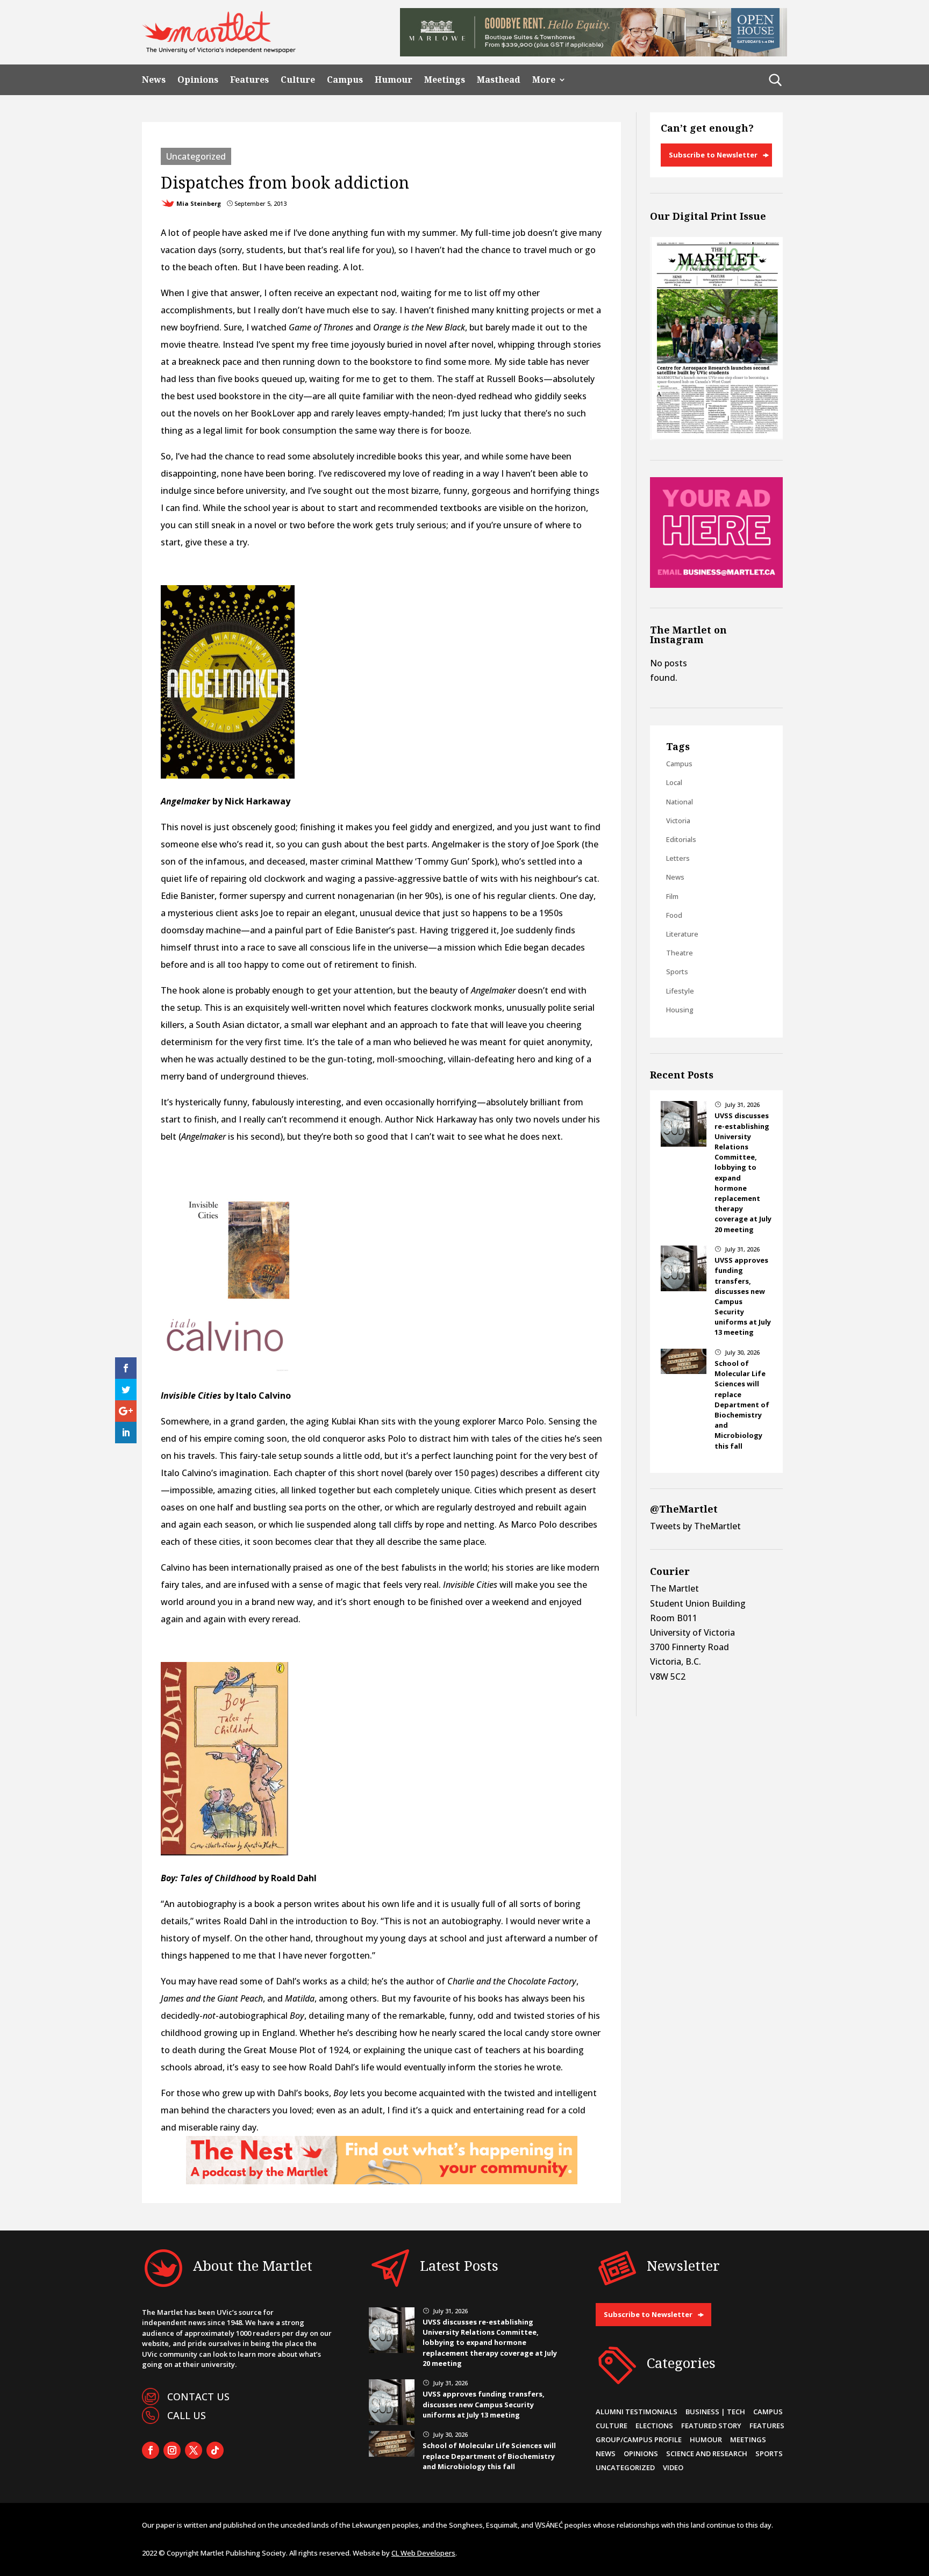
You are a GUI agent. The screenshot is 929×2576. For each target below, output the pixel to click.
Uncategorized (196, 156)
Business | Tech (715, 2412)
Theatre (680, 953)
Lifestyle (680, 991)
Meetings (445, 80)
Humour (394, 80)
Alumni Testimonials (637, 2412)
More (544, 80)
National (680, 802)
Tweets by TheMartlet (695, 1526)
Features (249, 80)
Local (674, 782)
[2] (382, 2181)
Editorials (681, 839)
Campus (345, 80)
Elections (654, 2426)
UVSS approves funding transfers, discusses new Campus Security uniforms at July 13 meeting (484, 2404)
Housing (680, 1010)
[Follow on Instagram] (172, 2450)
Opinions (198, 80)
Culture (298, 80)
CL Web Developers (423, 2553)
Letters (678, 858)
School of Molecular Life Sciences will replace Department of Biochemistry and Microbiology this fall (742, 1405)
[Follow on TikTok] (215, 2450)
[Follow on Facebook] (151, 2450)
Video (673, 2467)
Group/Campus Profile (639, 2440)
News (154, 80)
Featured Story (711, 2426)
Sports (677, 972)
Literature (682, 934)
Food (674, 915)
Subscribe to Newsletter (713, 155)
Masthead (499, 80)
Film (672, 896)
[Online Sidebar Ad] (716, 585)
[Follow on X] (194, 2450)
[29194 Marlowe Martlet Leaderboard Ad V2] (594, 53)
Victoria (678, 821)
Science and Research (707, 2453)
